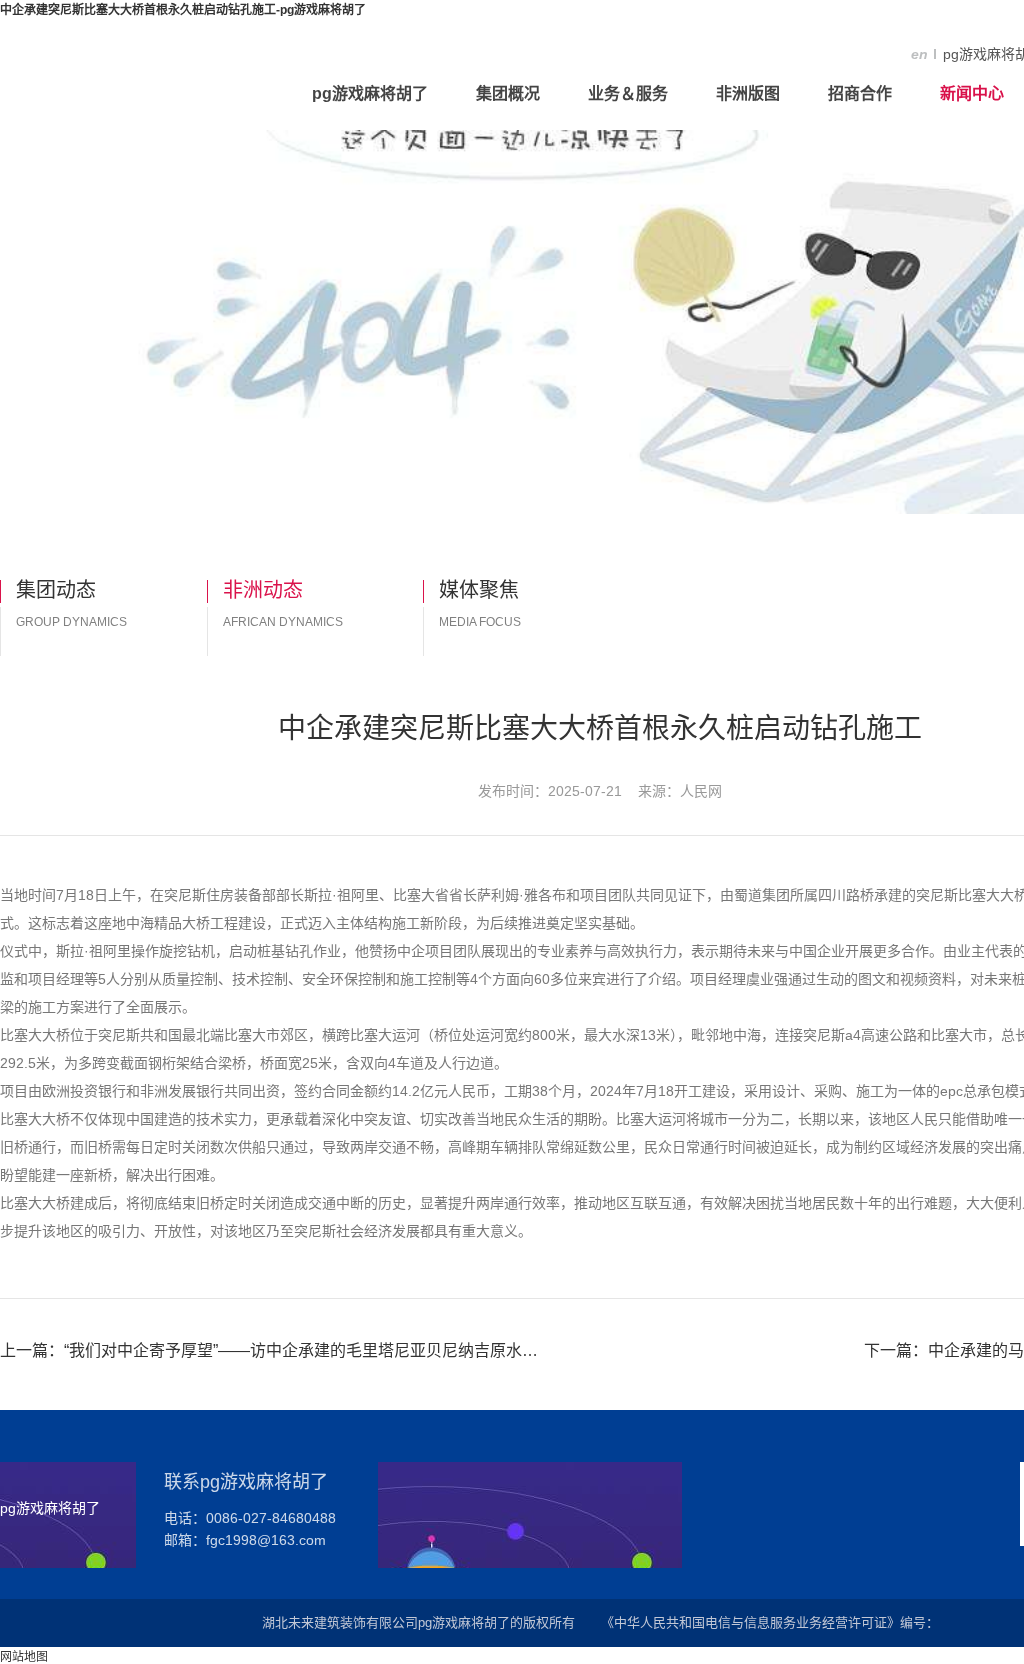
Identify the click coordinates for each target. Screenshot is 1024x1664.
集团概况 (508, 93)
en (919, 54)
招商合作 (860, 93)
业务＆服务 (628, 93)
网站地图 (24, 1657)
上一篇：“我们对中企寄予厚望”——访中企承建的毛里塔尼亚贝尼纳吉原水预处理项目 (270, 1350)
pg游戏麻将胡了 (370, 93)
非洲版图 (748, 93)
